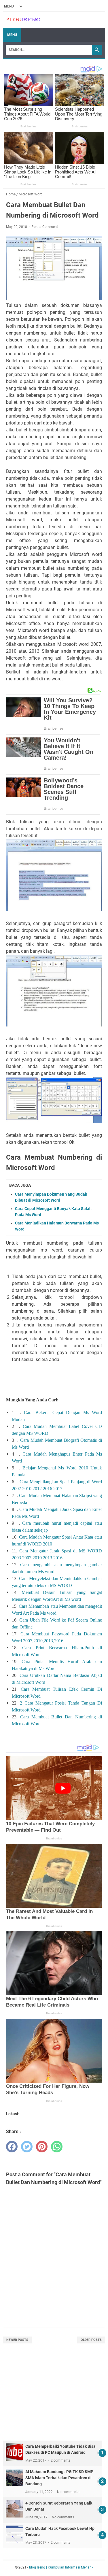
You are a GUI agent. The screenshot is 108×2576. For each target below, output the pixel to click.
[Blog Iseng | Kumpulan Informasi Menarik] (23, 20)
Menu (12, 35)
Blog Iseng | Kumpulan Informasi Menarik (61, 2567)
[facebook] (12, 2147)
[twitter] (27, 2147)
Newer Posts (17, 2340)
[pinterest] (42, 2147)
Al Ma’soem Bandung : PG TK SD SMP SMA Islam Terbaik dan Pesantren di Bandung (59, 2478)
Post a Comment (45, 227)
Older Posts (91, 2340)
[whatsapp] (57, 2147)
